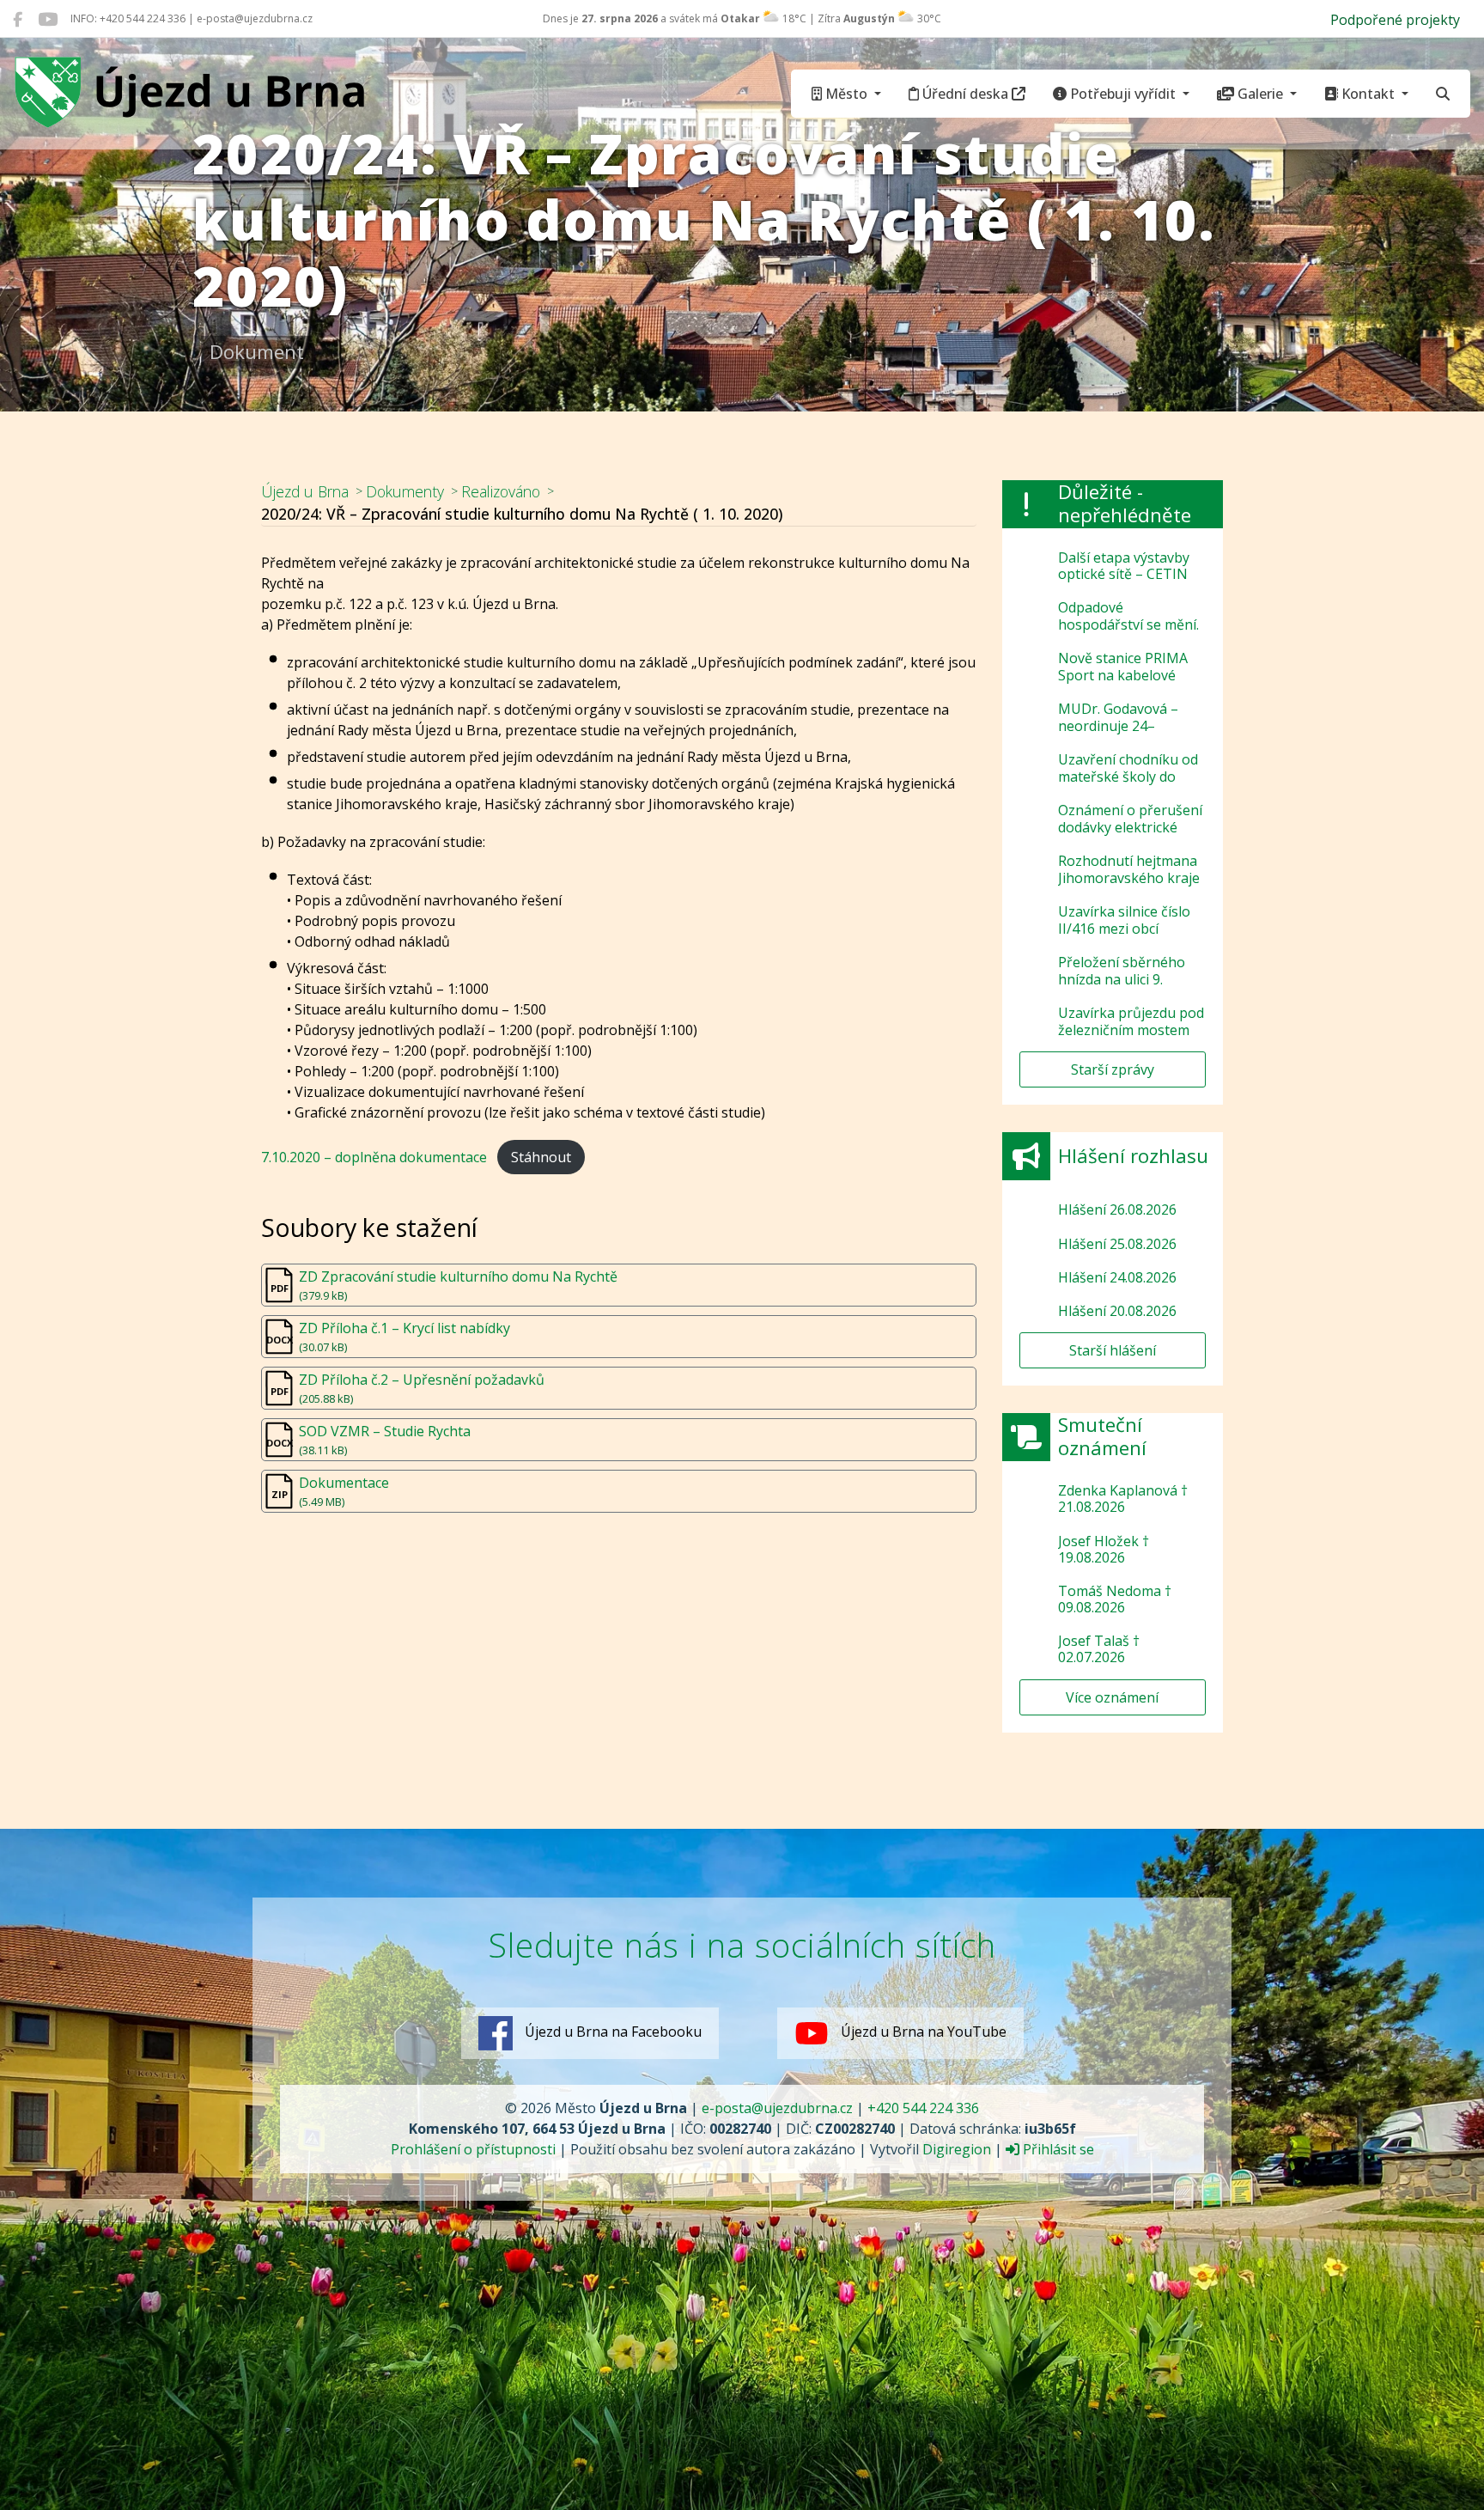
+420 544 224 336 (923, 2108)
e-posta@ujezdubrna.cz (777, 2108)
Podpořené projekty (1395, 20)
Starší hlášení (1113, 1350)
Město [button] (846, 94)
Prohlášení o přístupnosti (473, 2149)
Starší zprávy (1113, 1069)
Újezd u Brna (305, 491)
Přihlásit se (1057, 2149)
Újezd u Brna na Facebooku (611, 2032)
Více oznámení (1112, 1697)
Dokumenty (405, 491)
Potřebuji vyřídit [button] (1123, 94)
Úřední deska (965, 94)
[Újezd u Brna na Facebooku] (18, 19)
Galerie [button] (1260, 94)
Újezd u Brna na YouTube (922, 2032)
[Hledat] (1443, 94)
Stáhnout (541, 1157)
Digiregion (957, 2149)
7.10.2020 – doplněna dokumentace (374, 1157)
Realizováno (501, 491)
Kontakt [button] (1368, 94)
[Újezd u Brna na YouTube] (48, 19)
